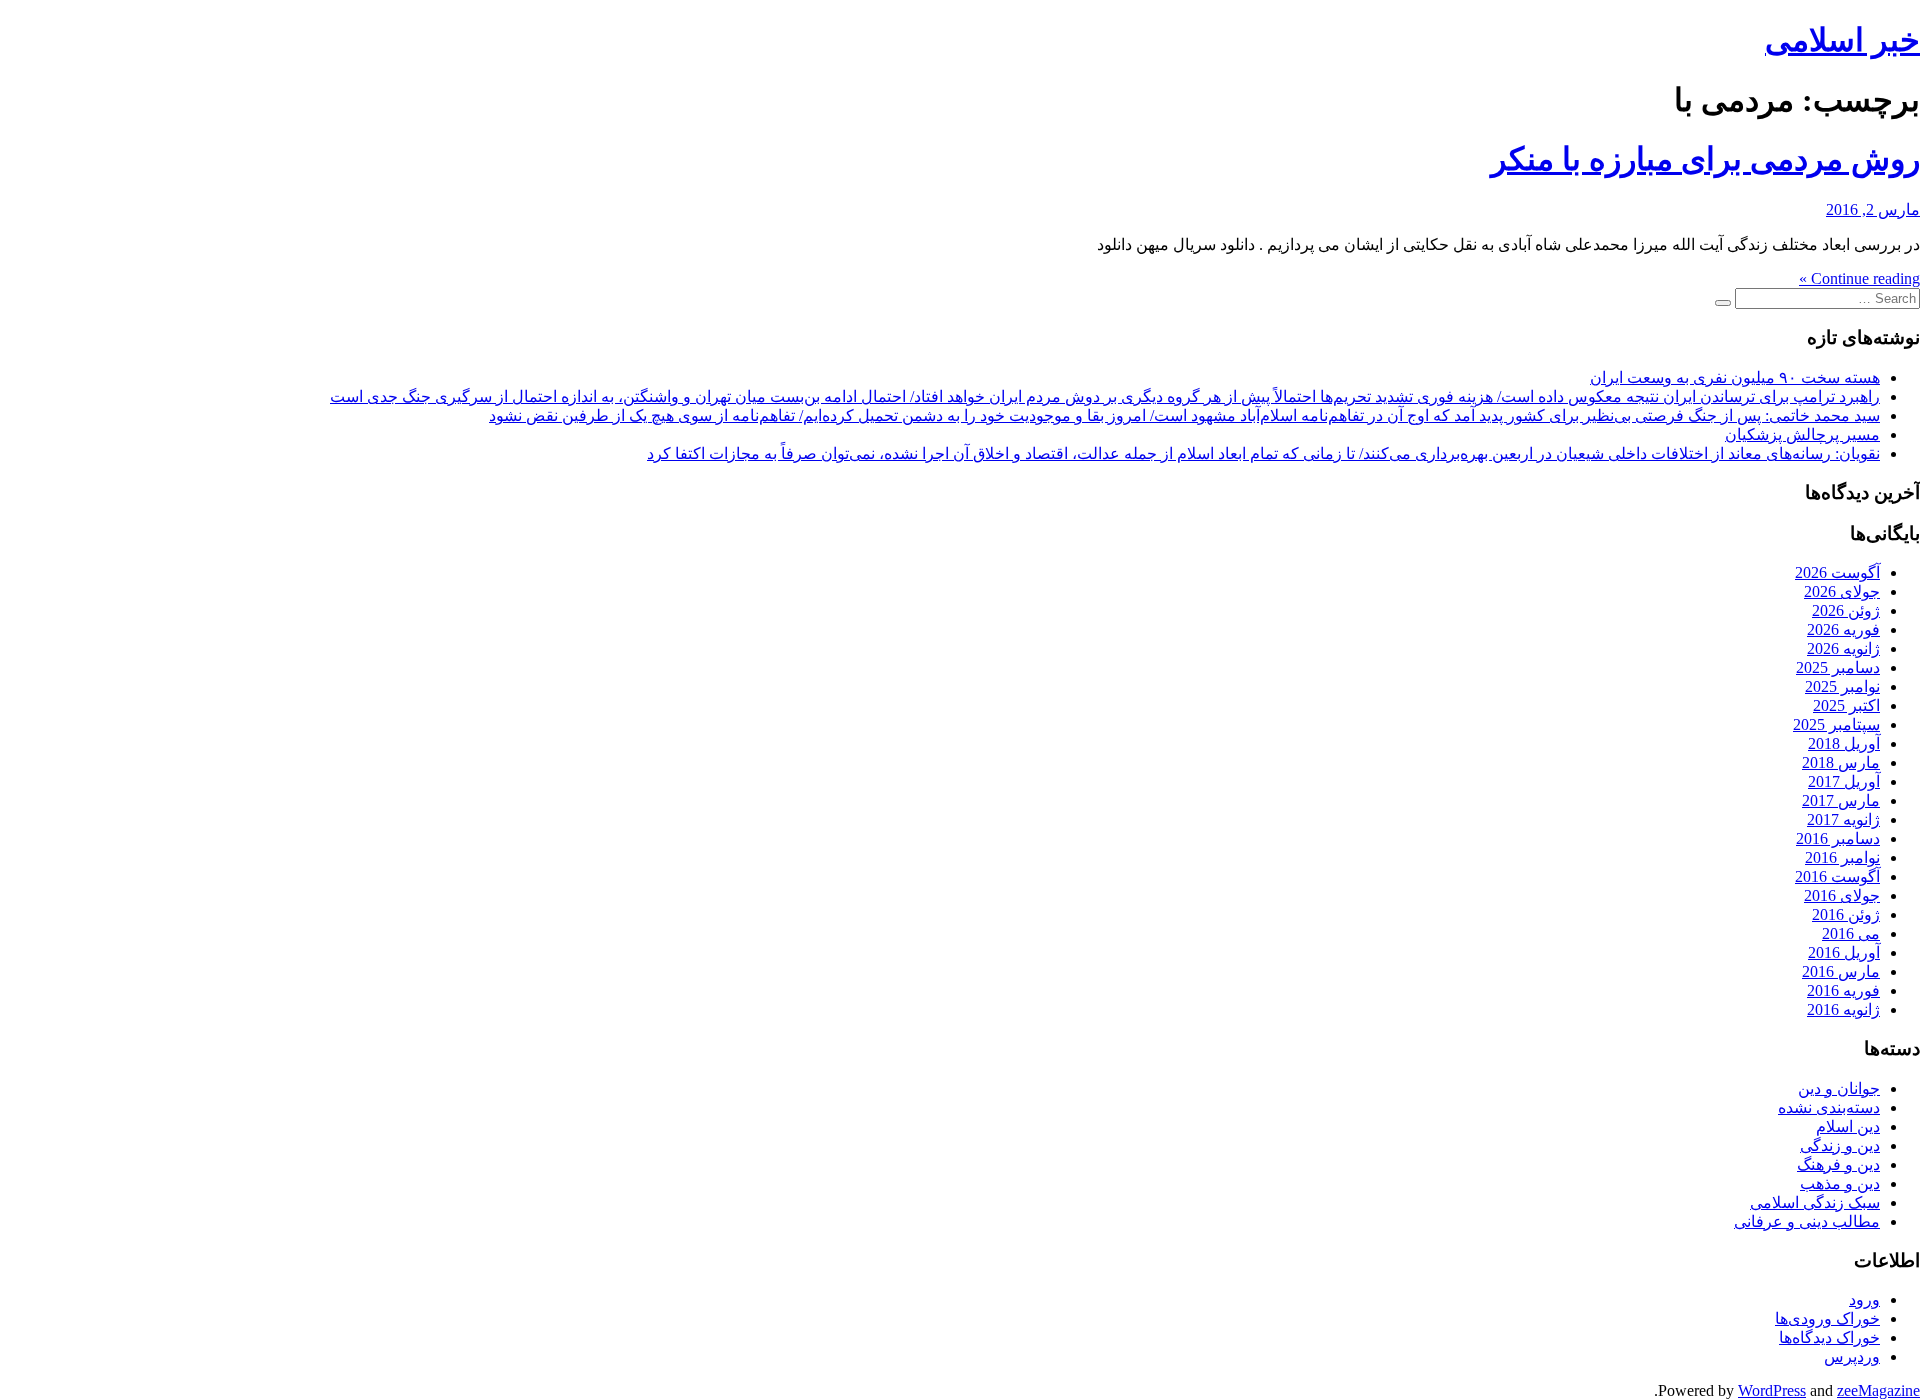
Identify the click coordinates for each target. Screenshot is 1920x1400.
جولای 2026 (1842, 591)
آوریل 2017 (1844, 781)
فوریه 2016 (1843, 990)
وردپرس (1852, 1356)
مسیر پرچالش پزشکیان (1802, 434)
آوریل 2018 (1844, 743)
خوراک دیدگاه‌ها (1829, 1337)
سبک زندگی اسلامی (1815, 1202)
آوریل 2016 (1844, 952)
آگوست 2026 (1837, 572)
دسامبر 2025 (1838, 667)
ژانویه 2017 (1843, 819)
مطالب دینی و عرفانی (1807, 1221)
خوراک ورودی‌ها (1827, 1318)
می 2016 (1851, 933)
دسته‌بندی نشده (1829, 1107)
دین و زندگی (1840, 1145)
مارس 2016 (1841, 971)
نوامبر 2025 (1842, 686)
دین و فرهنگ (1838, 1164)
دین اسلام (1848, 1126)
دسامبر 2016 (1838, 838)
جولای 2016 (1842, 895)
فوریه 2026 (1843, 629)
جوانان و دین (1839, 1088)
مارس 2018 (1841, 762)
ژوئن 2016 (1846, 914)
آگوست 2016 (1837, 876)
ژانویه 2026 (1843, 648)
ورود (1864, 1299)
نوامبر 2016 (1842, 857)
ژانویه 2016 (1843, 1009)
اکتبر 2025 (1846, 705)
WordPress (1772, 1390)
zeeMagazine (1878, 1390)
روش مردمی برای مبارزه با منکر (1705, 159)
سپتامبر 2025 (1836, 724)
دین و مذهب (1840, 1183)
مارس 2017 (1841, 800)
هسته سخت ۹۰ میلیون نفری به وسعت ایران (1735, 377)
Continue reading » (1859, 278)
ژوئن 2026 (1846, 610)
